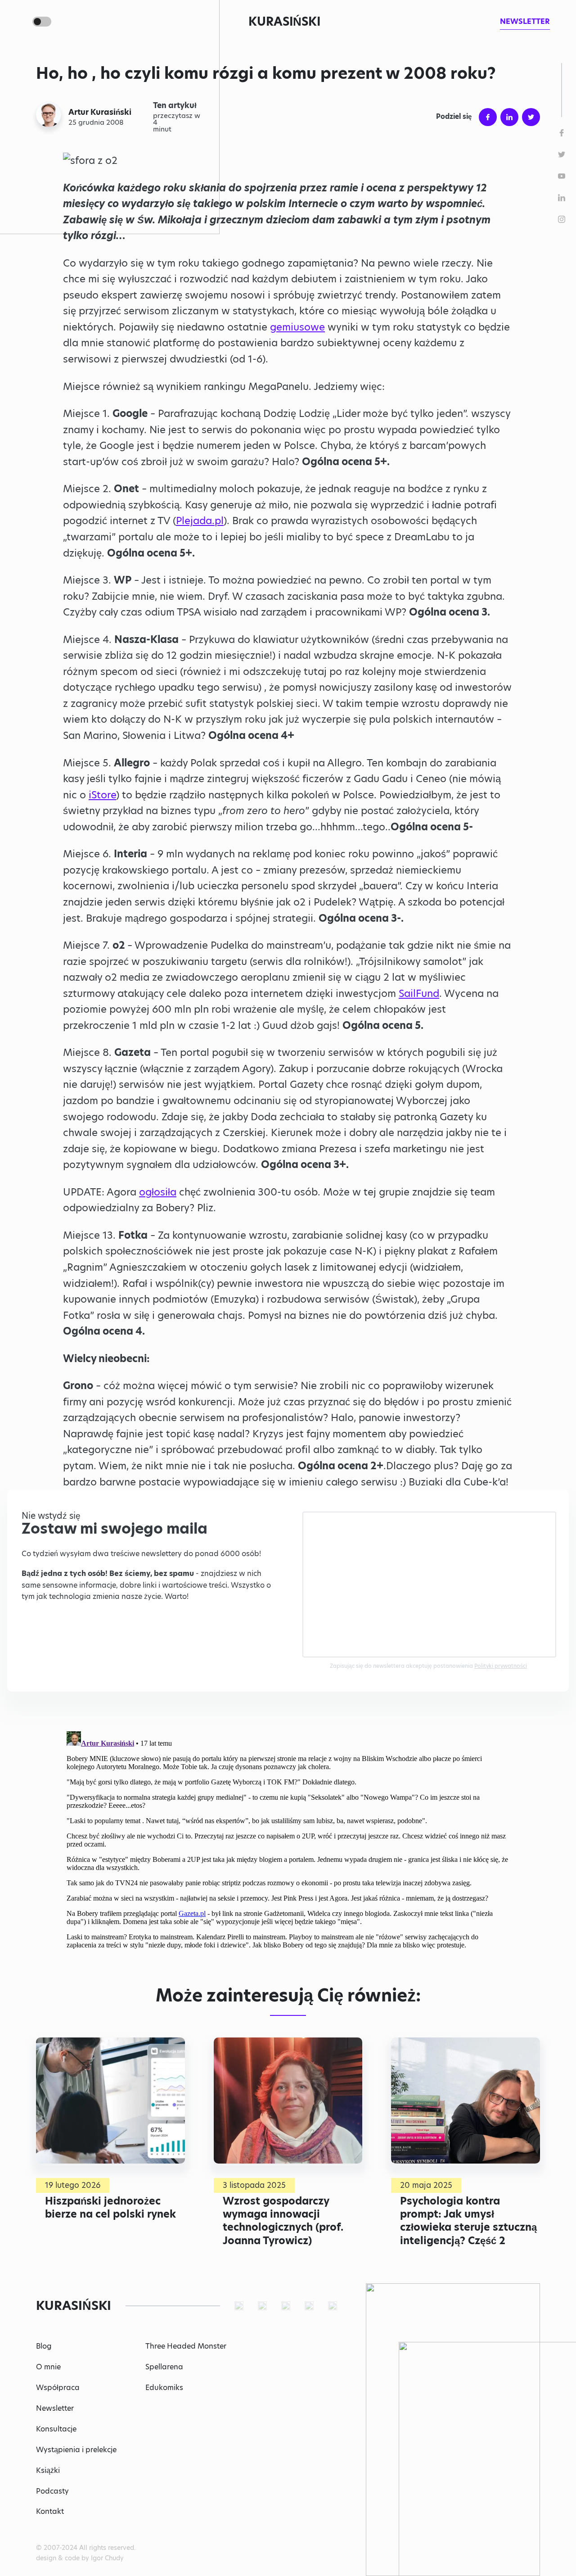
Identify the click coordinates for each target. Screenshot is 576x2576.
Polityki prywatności (501, 1666)
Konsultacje (56, 2429)
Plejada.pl (200, 521)
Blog (44, 2346)
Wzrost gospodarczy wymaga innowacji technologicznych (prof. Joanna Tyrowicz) (283, 2221)
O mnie (48, 2367)
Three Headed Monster (186, 2346)
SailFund (419, 994)
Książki (48, 2470)
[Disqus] (288, 1840)
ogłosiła (158, 1192)
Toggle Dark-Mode (42, 22)
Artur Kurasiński (100, 112)
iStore (102, 795)
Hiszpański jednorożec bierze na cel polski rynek (110, 2207)
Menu (20, 22)
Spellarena (164, 2367)
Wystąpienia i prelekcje (76, 2450)
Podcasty (52, 2491)
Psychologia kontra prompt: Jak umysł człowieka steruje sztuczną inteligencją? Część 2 (468, 2221)
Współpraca (58, 2388)
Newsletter (55, 2408)
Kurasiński (284, 22)
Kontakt (50, 2511)
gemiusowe (297, 327)
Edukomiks (164, 2388)
